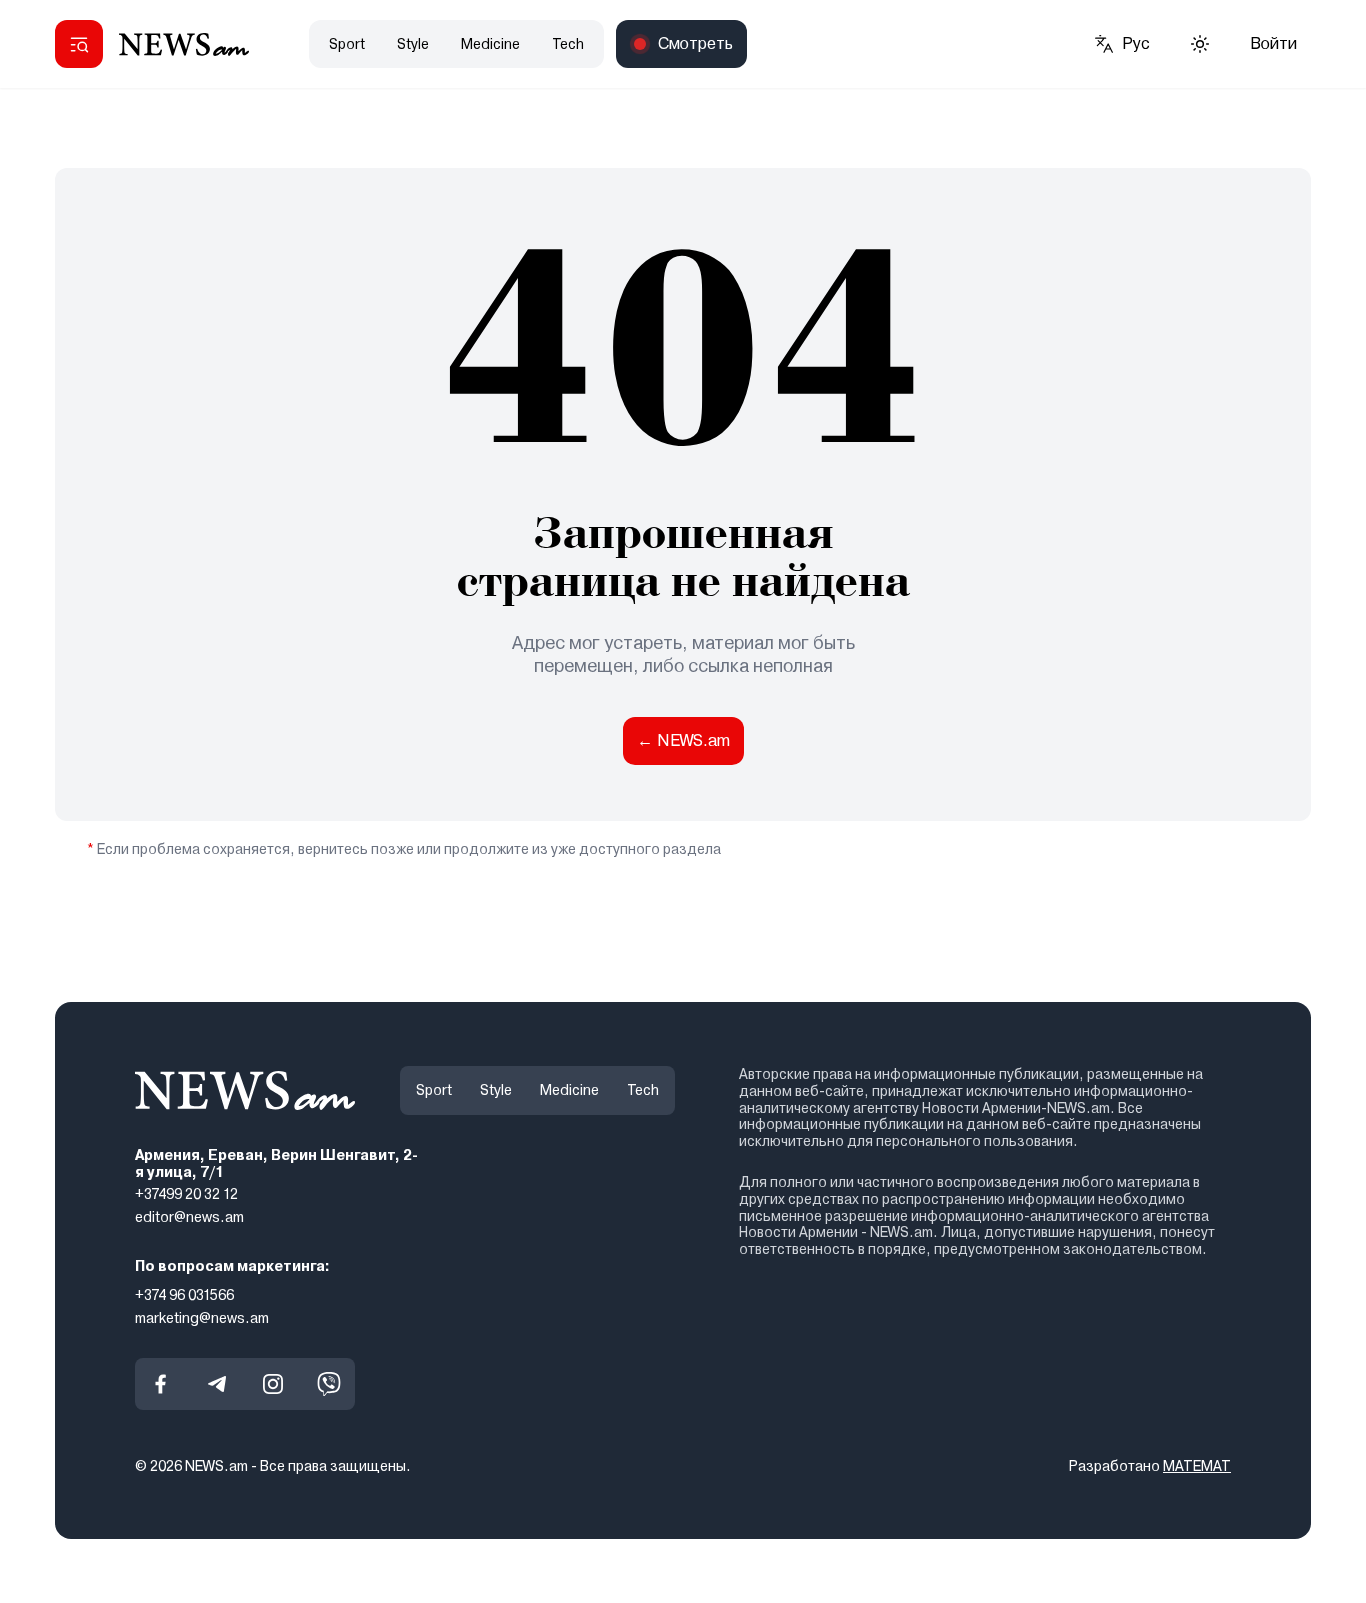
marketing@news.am (202, 1317)
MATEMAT (1197, 1466)
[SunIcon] (1200, 44)
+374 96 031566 (184, 1295)
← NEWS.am (683, 740)
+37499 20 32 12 (186, 1194)
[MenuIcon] (79, 44)
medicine (490, 44)
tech (568, 44)
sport (347, 44)
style (413, 44)
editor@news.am (189, 1217)
